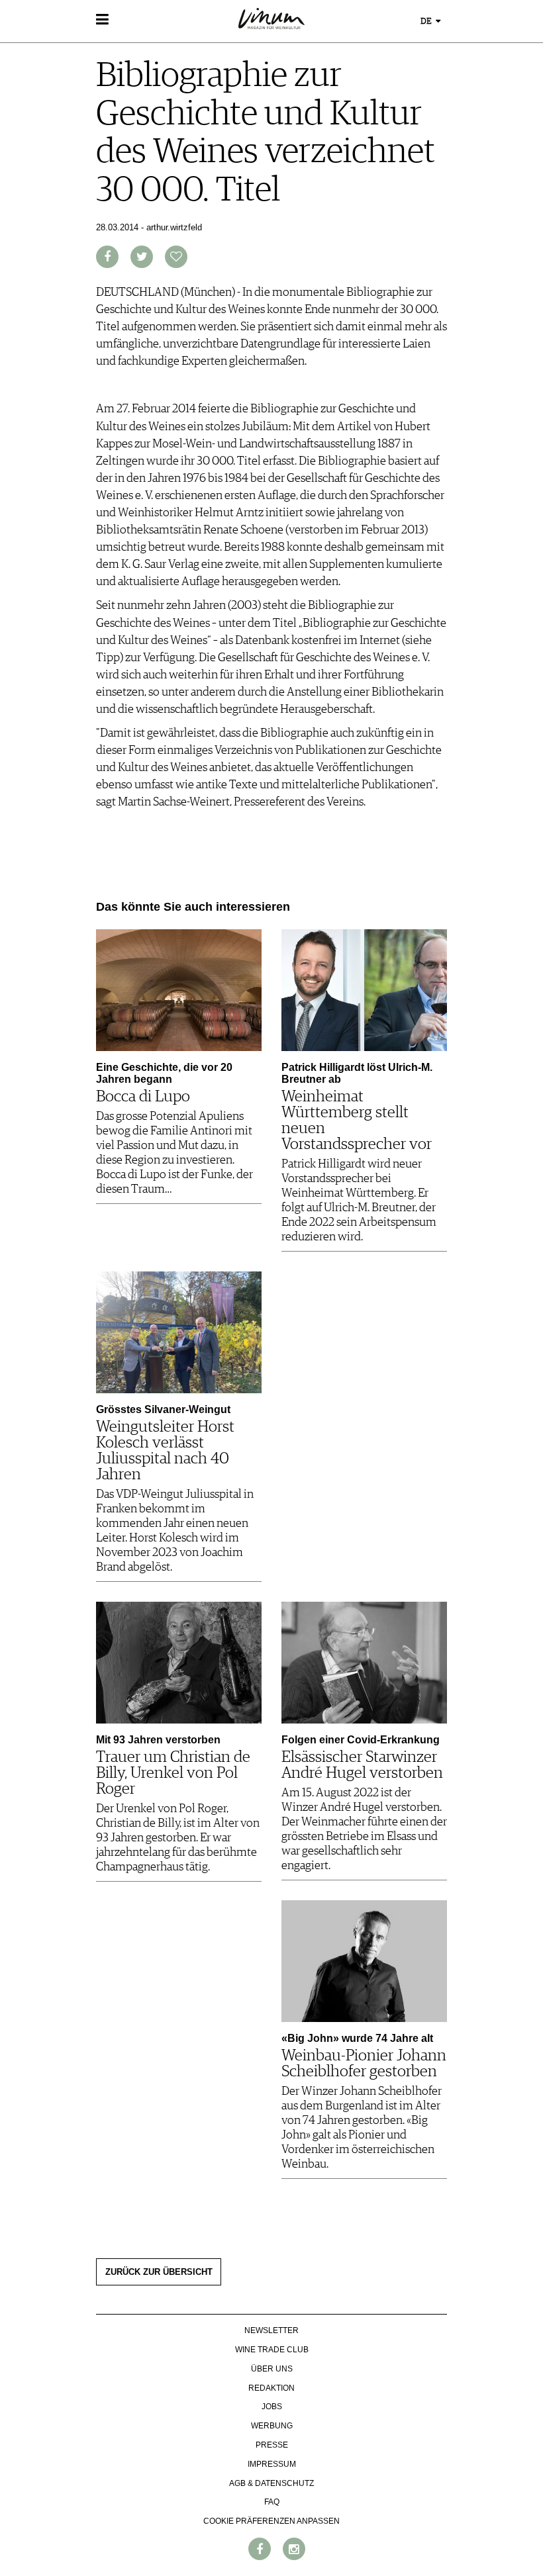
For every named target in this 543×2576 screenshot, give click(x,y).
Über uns (272, 2369)
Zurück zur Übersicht (159, 2272)
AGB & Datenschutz (271, 2483)
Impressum (272, 2464)
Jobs (272, 2407)
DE (427, 22)
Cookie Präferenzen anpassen (271, 2521)
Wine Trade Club (272, 2350)
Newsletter (271, 2330)
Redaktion (271, 2388)
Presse (272, 2445)
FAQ (272, 2502)
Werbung (272, 2426)
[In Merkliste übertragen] (176, 257)
